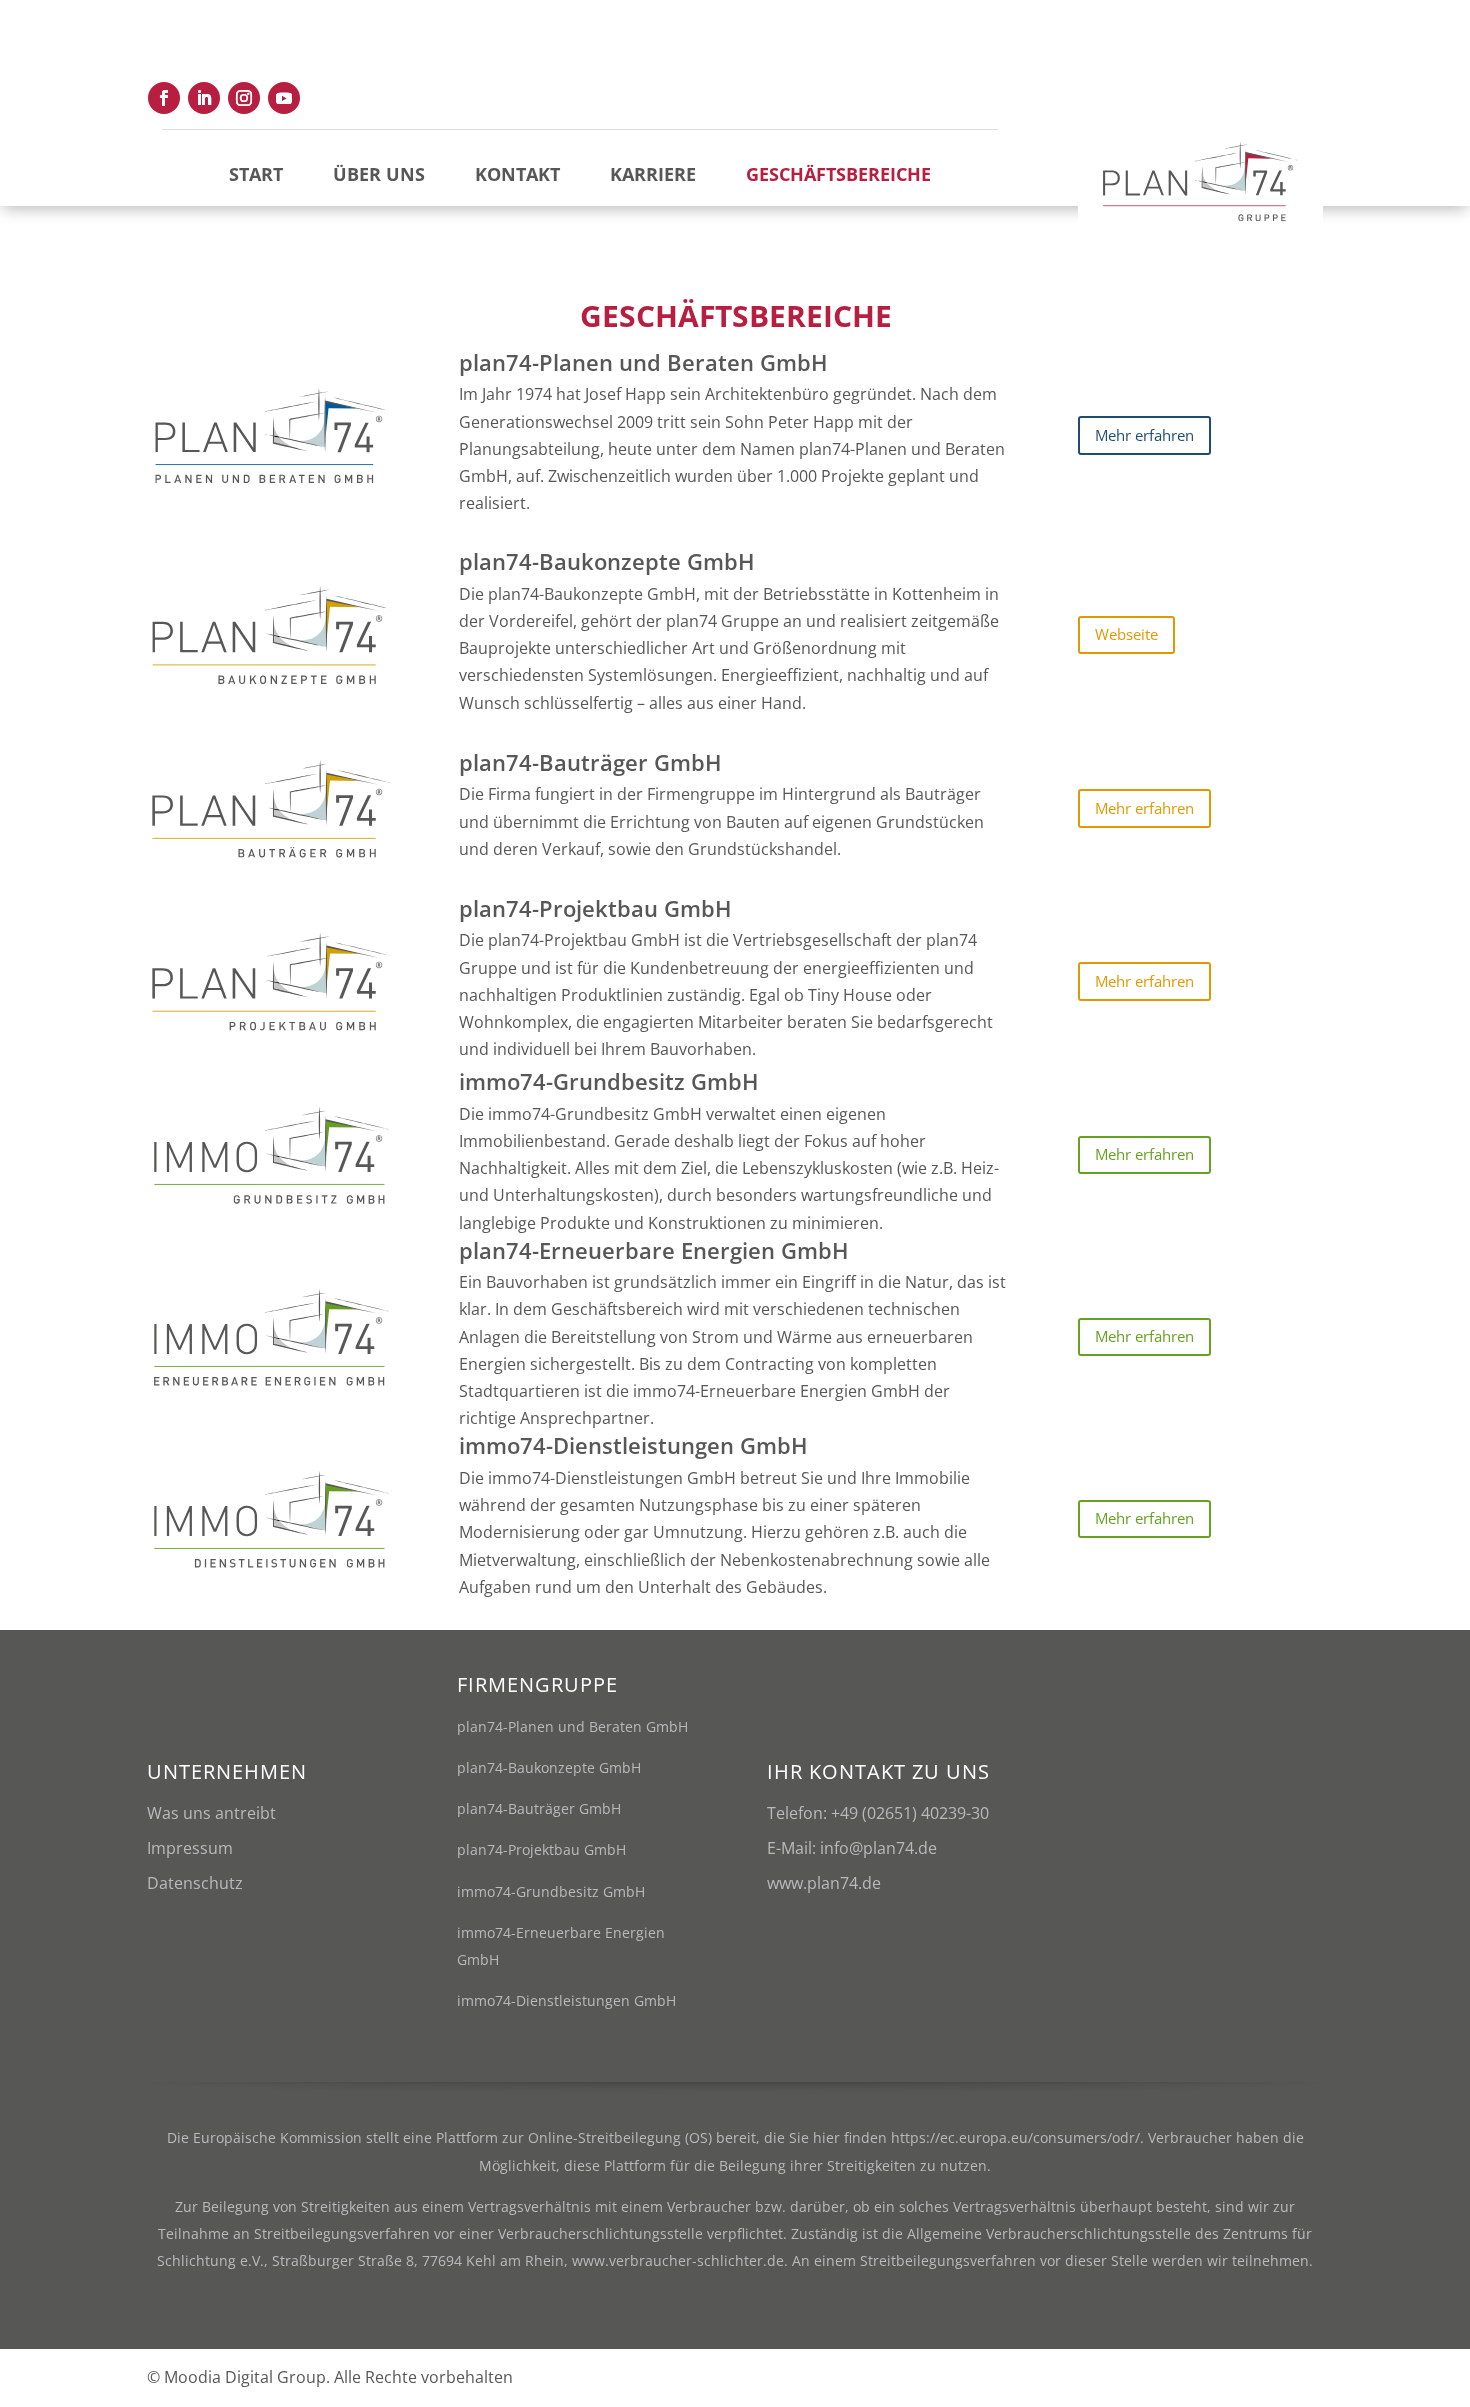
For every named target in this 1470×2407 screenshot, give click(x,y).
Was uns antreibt (211, 1813)
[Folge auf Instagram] (244, 98)
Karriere (653, 174)
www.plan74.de (824, 1883)
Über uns (379, 174)
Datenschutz (195, 1883)
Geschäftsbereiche (838, 174)
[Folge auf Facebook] (164, 98)
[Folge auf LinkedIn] (204, 98)
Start (256, 174)
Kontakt (517, 174)
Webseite (1126, 634)
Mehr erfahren (1144, 435)
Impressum (190, 1848)
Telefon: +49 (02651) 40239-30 (878, 1813)
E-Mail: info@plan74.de (852, 1848)
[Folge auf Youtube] (284, 98)
